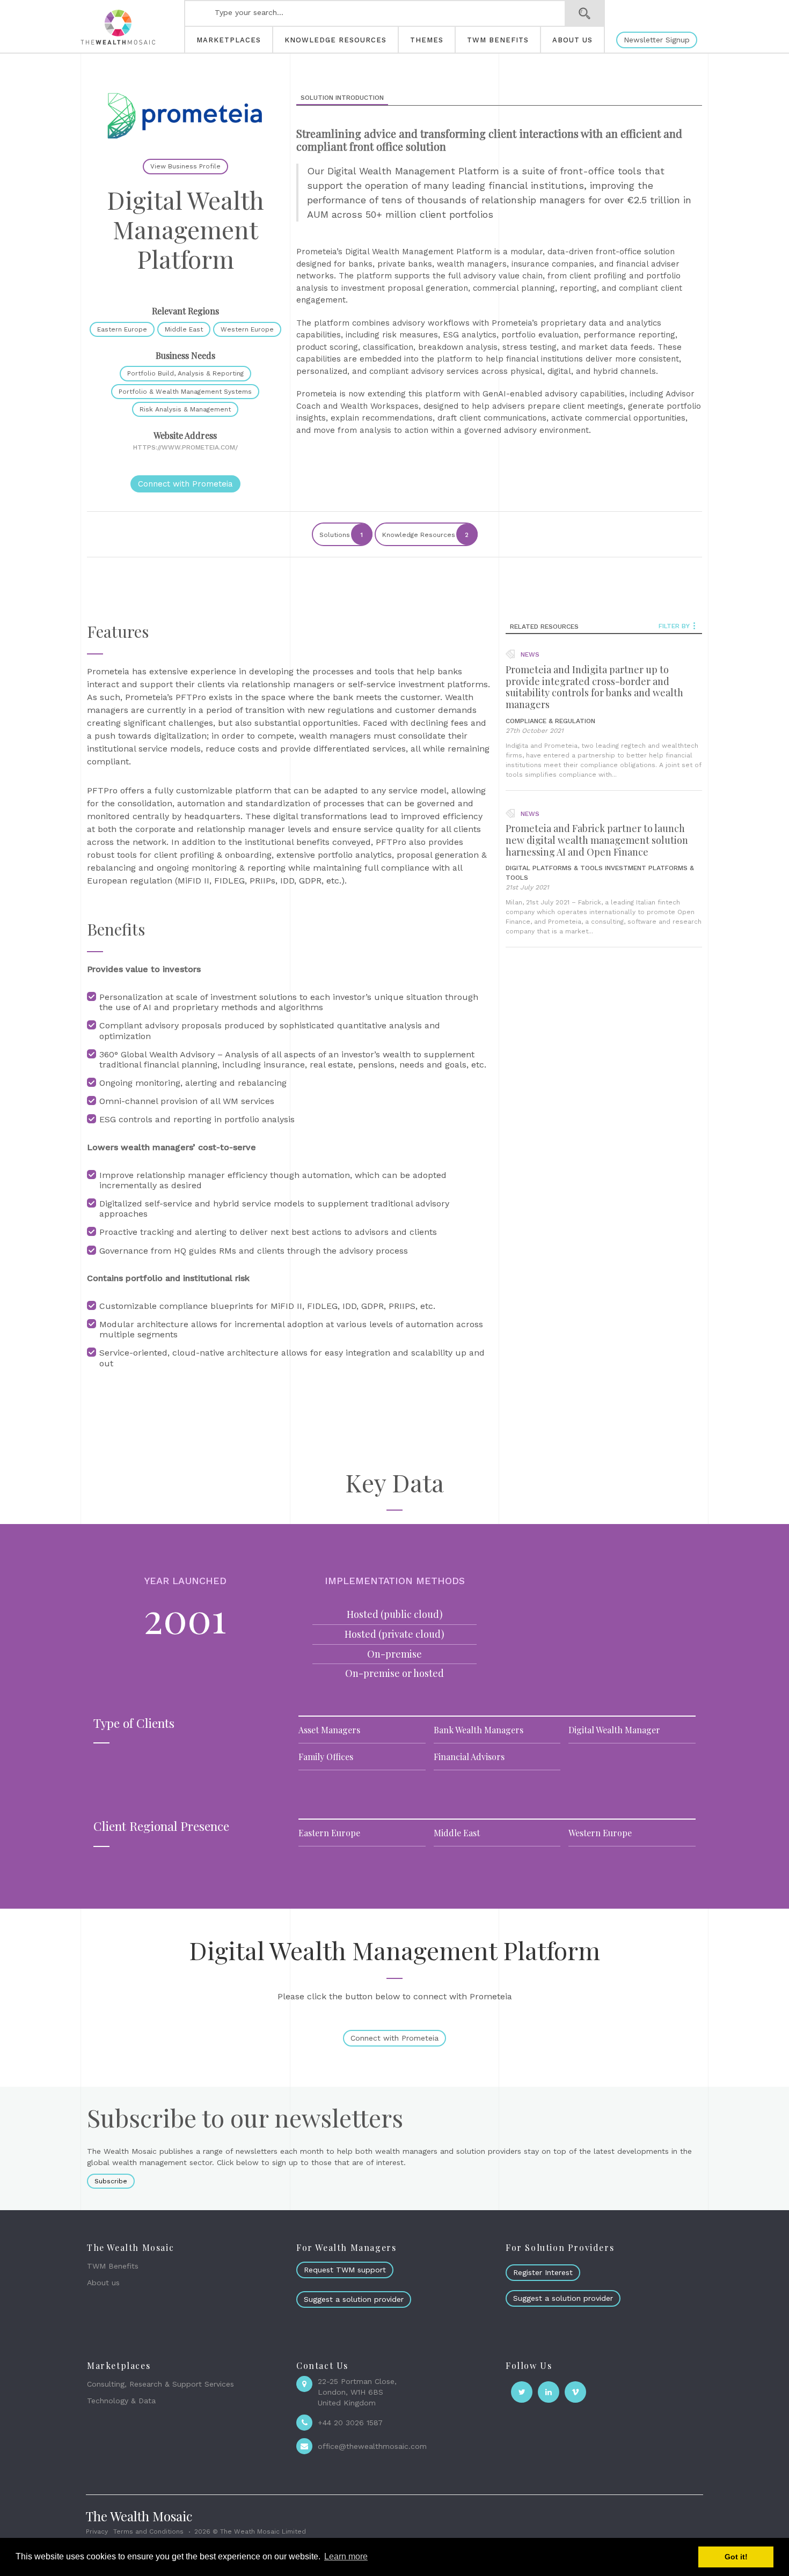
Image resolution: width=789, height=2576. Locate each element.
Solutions (341, 535)
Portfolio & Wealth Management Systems (185, 392)
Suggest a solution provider (354, 2299)
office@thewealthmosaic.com (372, 2446)
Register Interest (543, 2272)
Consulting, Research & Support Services (160, 2384)
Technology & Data (121, 2401)
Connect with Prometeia (185, 484)
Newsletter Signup (657, 40)
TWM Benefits (113, 2266)
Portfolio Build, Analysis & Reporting (185, 373)
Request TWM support (345, 2270)
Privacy (97, 2531)
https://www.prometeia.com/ (185, 447)
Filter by (674, 626)
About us (103, 2283)
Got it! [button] (736, 2557)
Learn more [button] (346, 2556)
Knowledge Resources (426, 535)
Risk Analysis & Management (185, 409)
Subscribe (111, 2181)
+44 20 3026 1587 (350, 2423)
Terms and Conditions (148, 2531)
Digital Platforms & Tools (554, 868)
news (530, 654)
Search (585, 13)
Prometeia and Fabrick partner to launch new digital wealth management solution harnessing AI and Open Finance (597, 840)
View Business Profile (185, 166)
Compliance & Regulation (550, 721)
